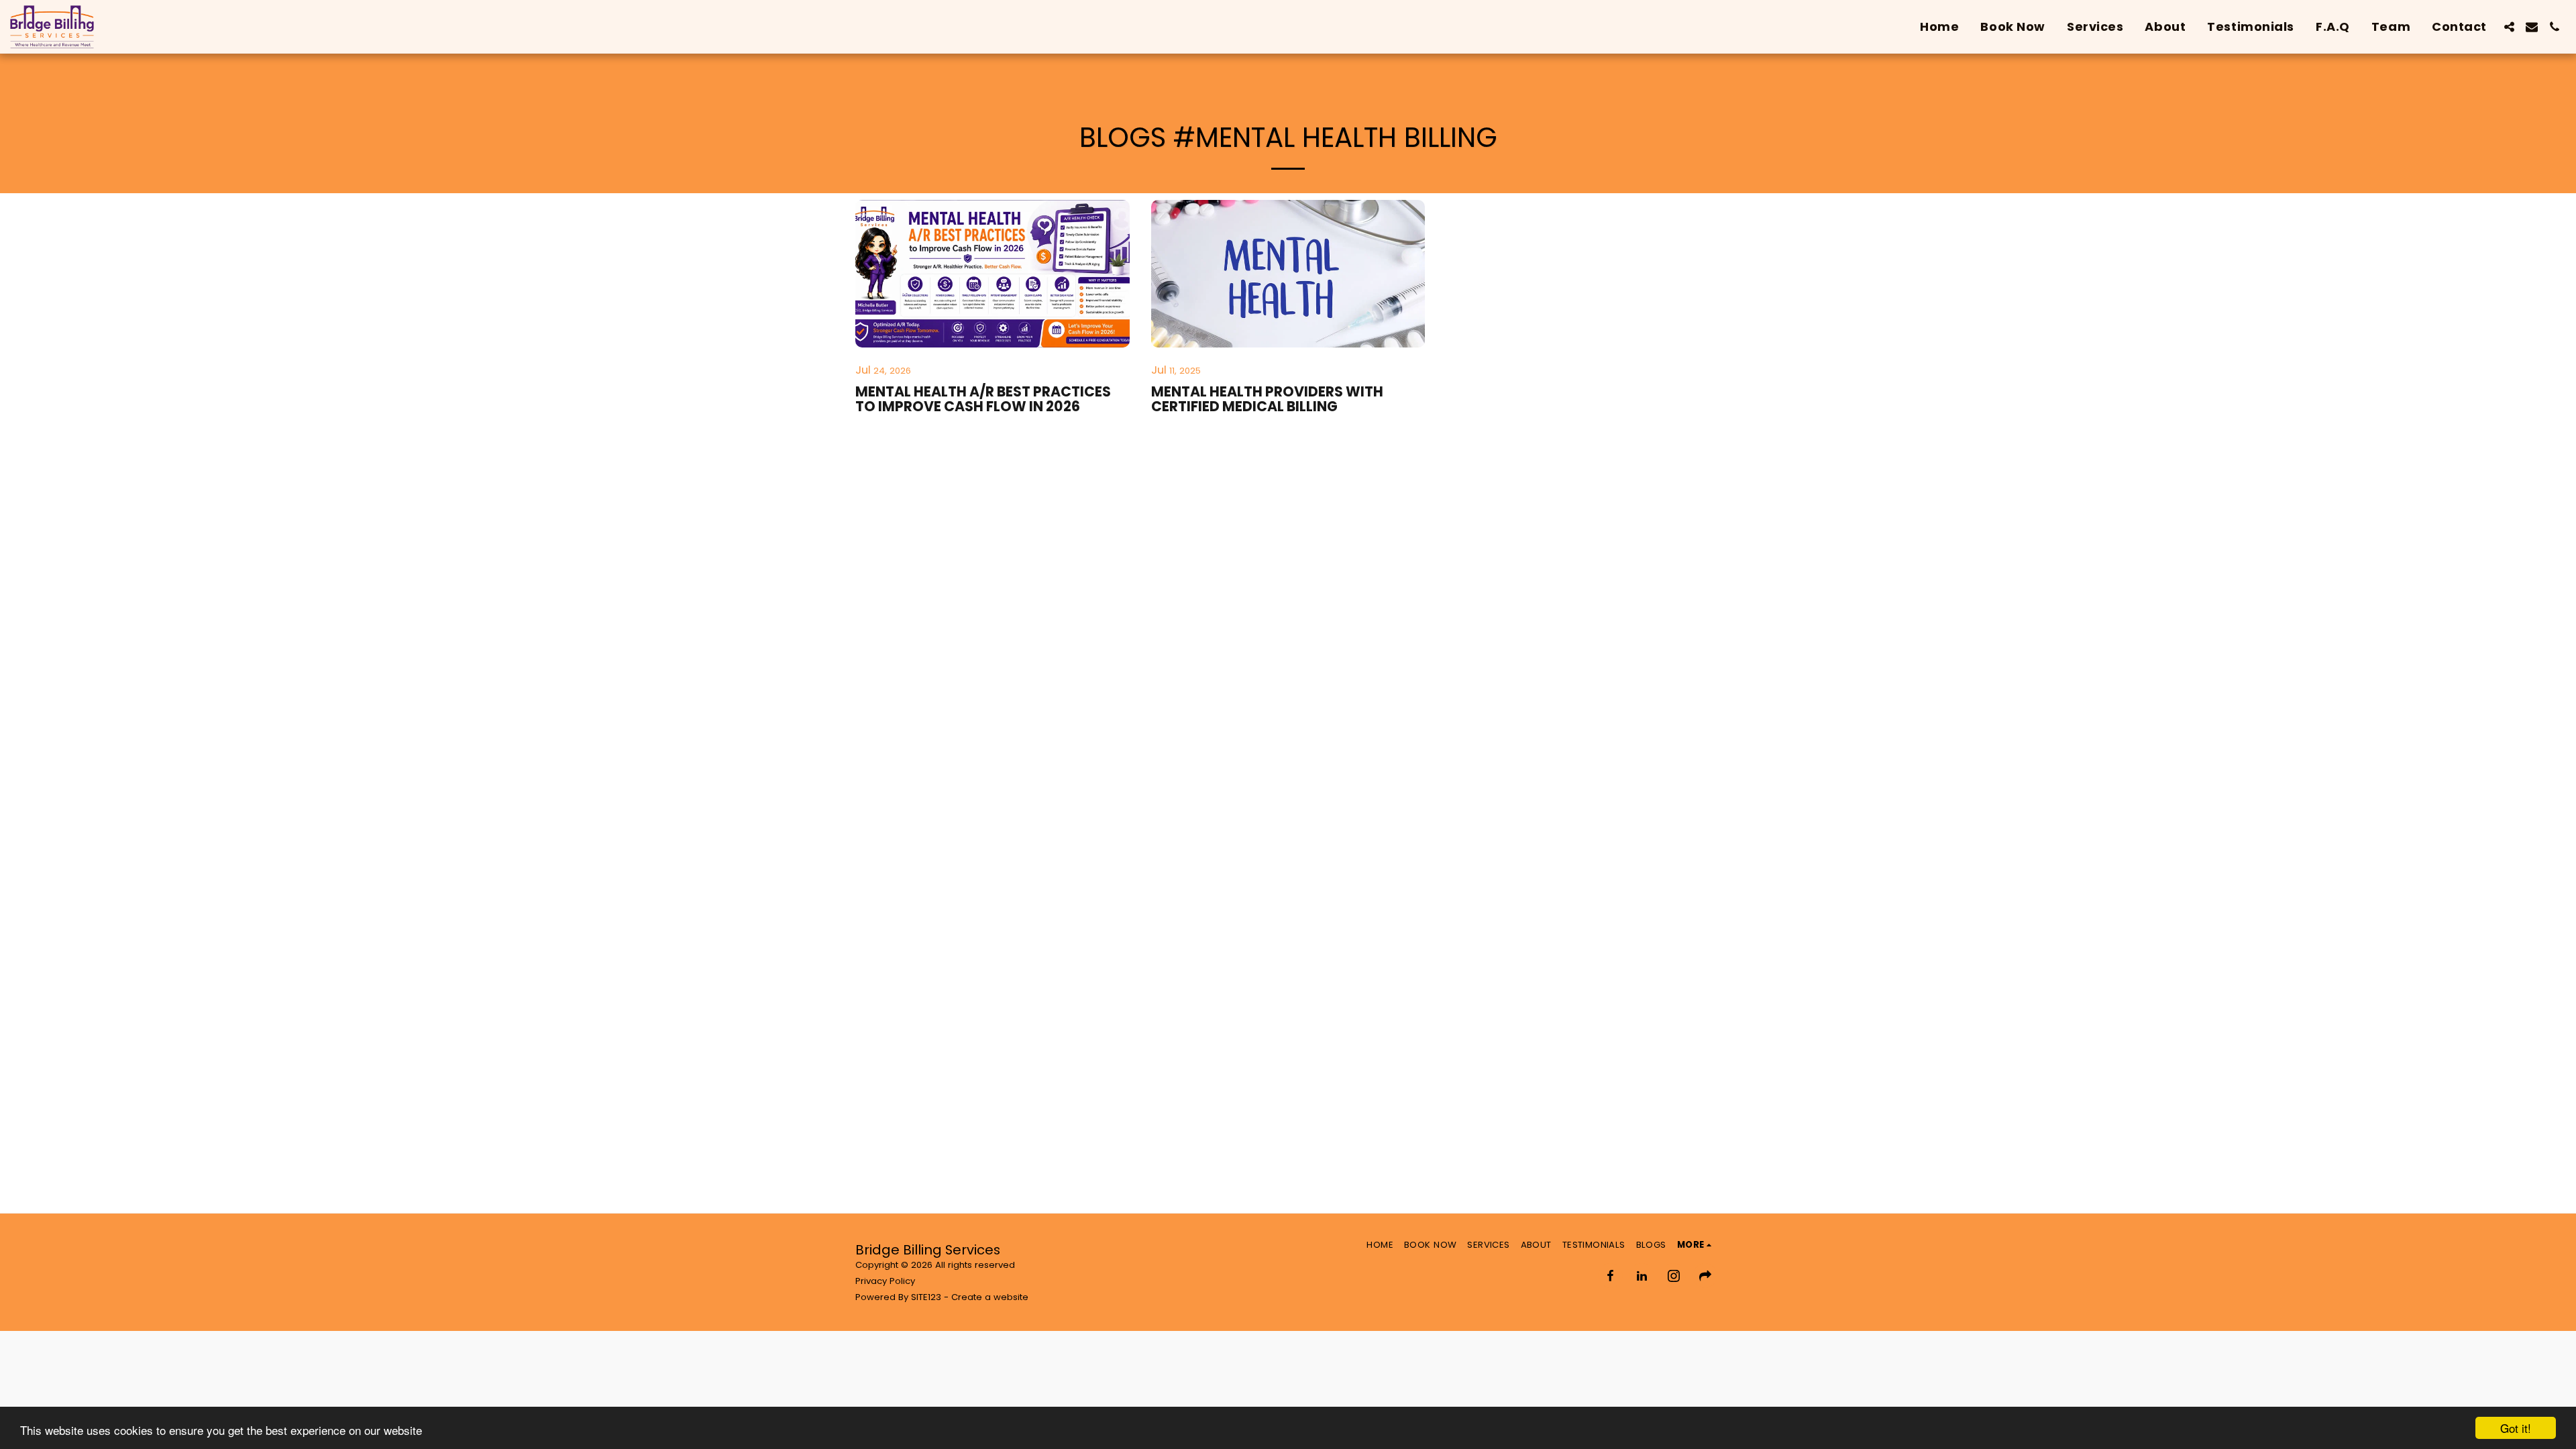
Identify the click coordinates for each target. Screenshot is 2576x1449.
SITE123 (926, 1297)
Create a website (990, 1297)
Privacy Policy (885, 1281)
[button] (2509, 27)
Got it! (2516, 1428)
